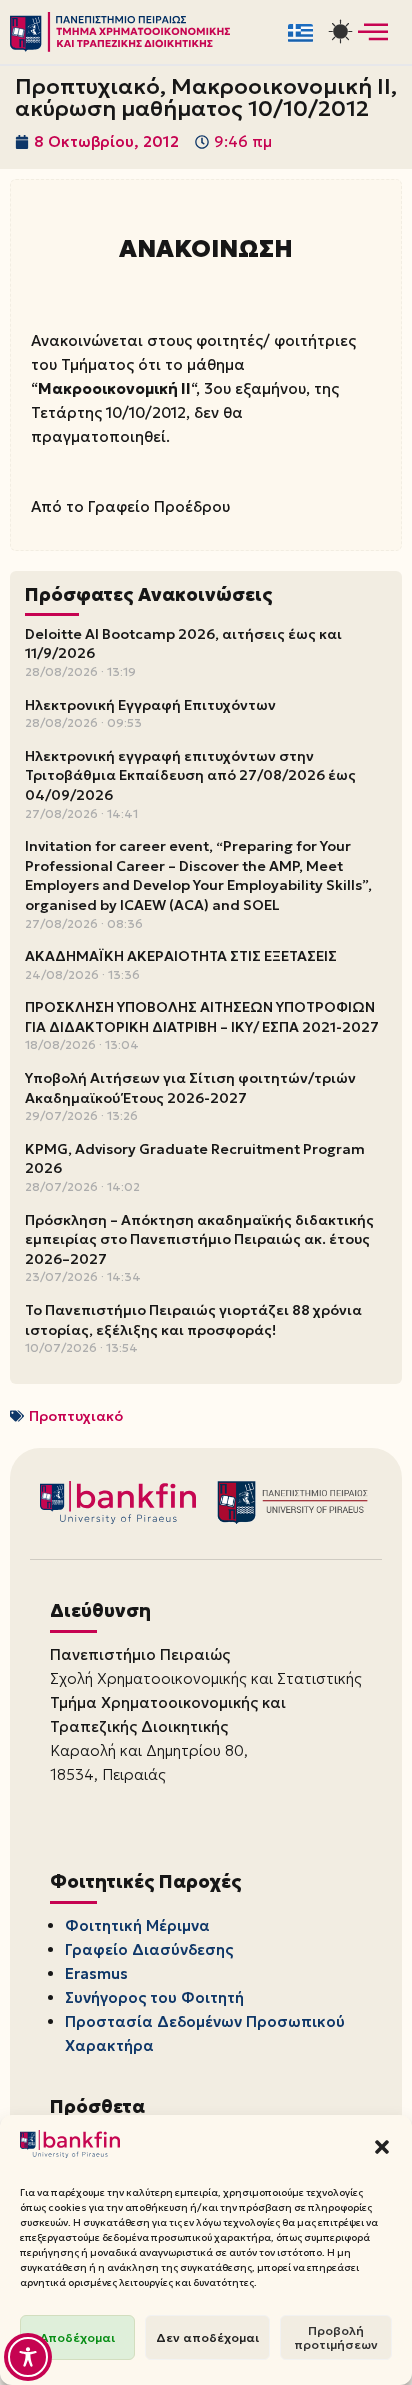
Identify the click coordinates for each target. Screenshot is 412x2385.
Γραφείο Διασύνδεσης (149, 1949)
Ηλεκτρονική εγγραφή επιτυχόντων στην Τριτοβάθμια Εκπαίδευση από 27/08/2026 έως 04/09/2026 (190, 775)
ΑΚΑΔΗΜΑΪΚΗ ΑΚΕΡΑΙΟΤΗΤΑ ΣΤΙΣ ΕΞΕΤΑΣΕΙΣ (181, 956)
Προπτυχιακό (76, 1416)
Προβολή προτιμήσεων (336, 2337)
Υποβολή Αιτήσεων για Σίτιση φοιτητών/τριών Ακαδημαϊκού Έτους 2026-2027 (190, 1088)
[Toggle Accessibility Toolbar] (28, 2357)
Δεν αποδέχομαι (207, 2337)
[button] (382, 2147)
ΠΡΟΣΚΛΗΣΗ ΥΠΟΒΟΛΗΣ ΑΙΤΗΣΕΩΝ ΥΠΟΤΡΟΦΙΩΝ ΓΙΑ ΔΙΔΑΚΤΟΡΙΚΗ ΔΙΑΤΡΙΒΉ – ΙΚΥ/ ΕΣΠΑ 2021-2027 (202, 1017)
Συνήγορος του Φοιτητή (154, 1997)
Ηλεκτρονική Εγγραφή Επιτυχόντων (150, 705)
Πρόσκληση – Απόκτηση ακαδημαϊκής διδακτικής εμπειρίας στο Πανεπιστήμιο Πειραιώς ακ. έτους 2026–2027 (199, 1239)
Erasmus (96, 1973)
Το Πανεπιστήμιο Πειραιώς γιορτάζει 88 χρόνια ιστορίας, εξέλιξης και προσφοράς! (193, 1320)
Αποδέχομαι (77, 2337)
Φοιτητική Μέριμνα (137, 1925)
